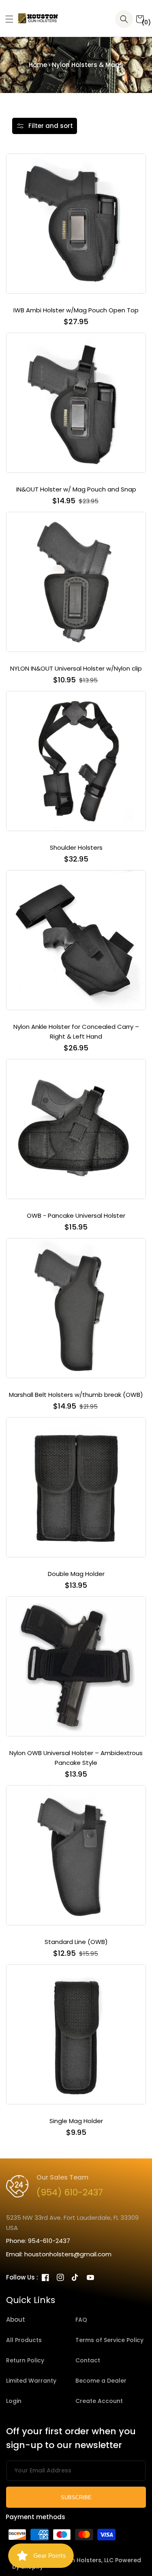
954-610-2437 (49, 2241)
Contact (88, 2360)
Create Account (99, 2401)
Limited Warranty (31, 2381)
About (16, 2319)
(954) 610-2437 (70, 2192)
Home (38, 65)
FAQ (81, 2320)
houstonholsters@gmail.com (68, 2254)
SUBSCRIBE (76, 2497)
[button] (6, 19)
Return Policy (25, 2360)
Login (14, 2401)
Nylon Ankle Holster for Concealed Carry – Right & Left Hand (76, 1031)
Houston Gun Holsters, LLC (75, 2560)
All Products (24, 2340)
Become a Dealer (101, 2381)
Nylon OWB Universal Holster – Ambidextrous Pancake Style (76, 1758)
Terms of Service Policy (109, 2340)
